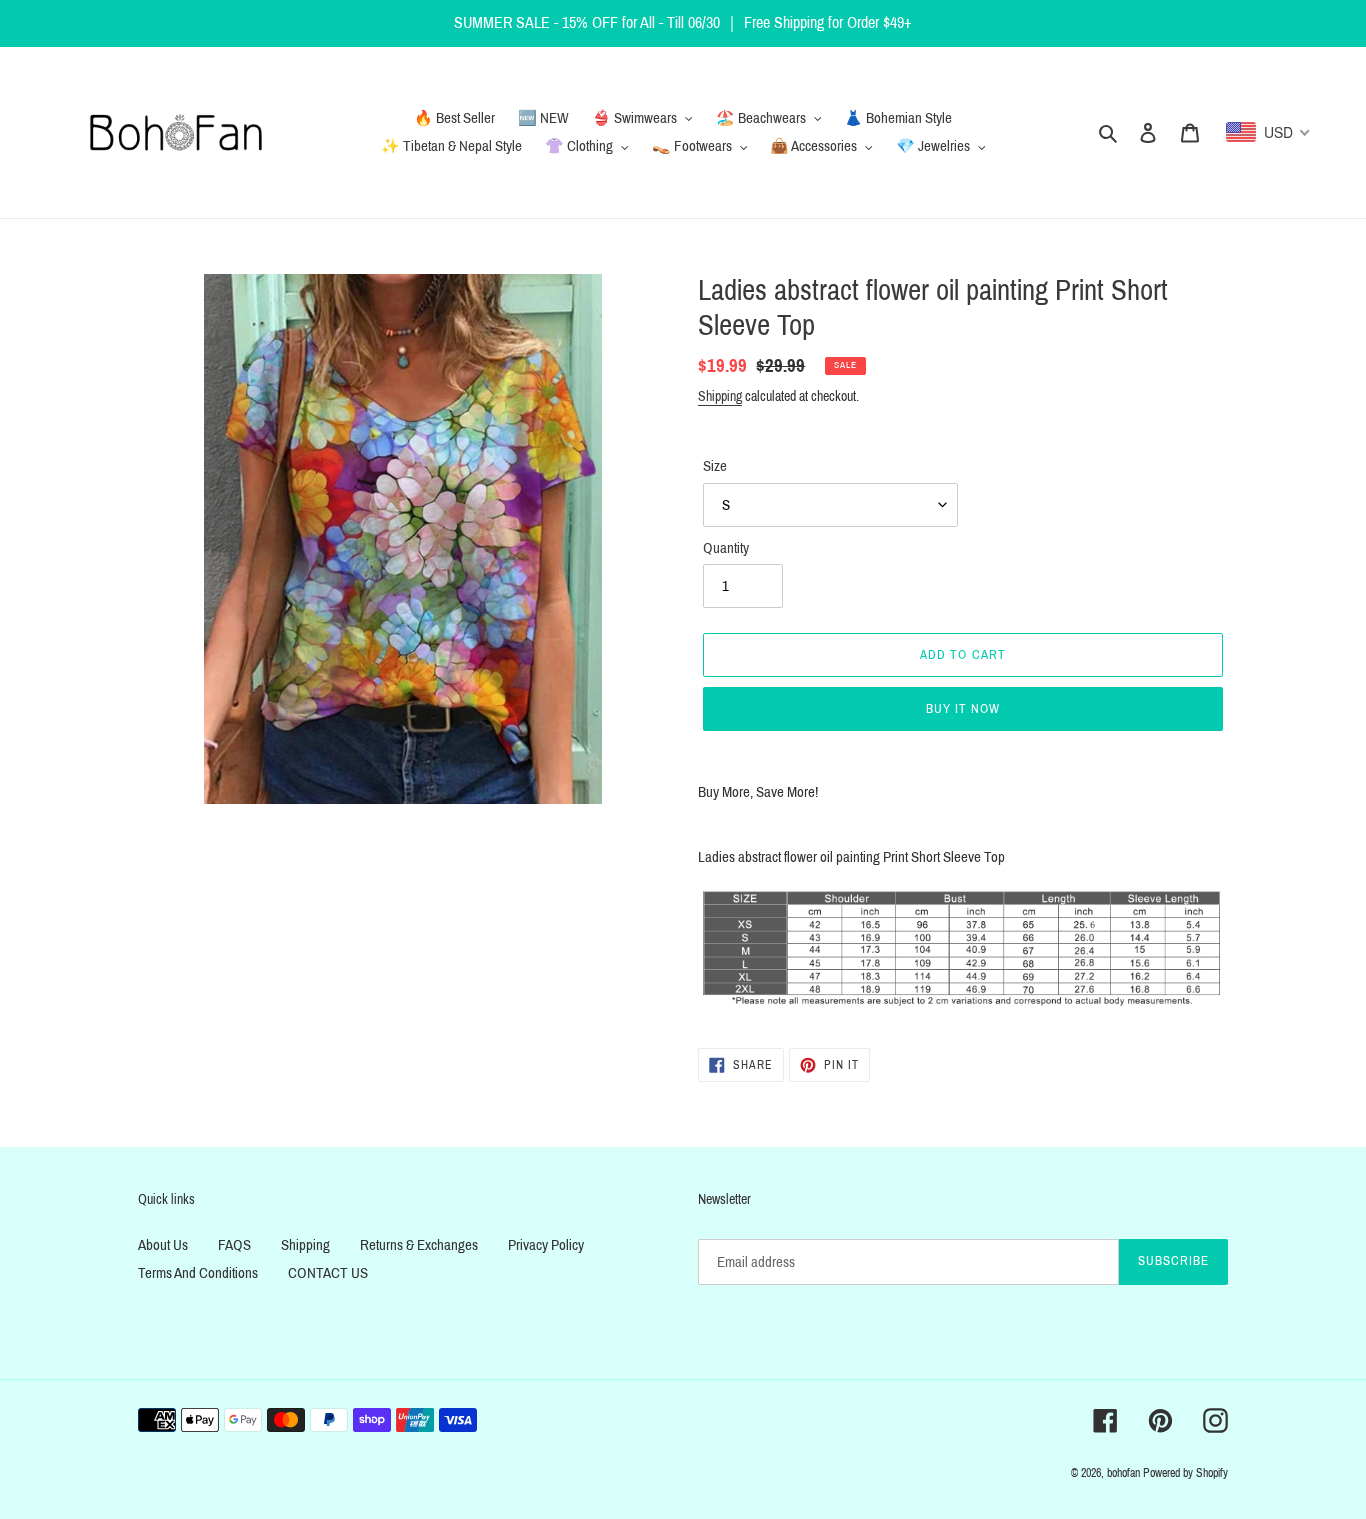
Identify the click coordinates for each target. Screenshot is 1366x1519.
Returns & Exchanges (419, 1245)
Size (715, 466)
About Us (163, 1245)
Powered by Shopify (1185, 1473)
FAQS (234, 1245)
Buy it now (963, 709)
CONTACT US (328, 1273)
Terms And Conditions (198, 1273)
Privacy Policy (546, 1245)
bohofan (1123, 1473)
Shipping (720, 396)
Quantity (726, 548)
